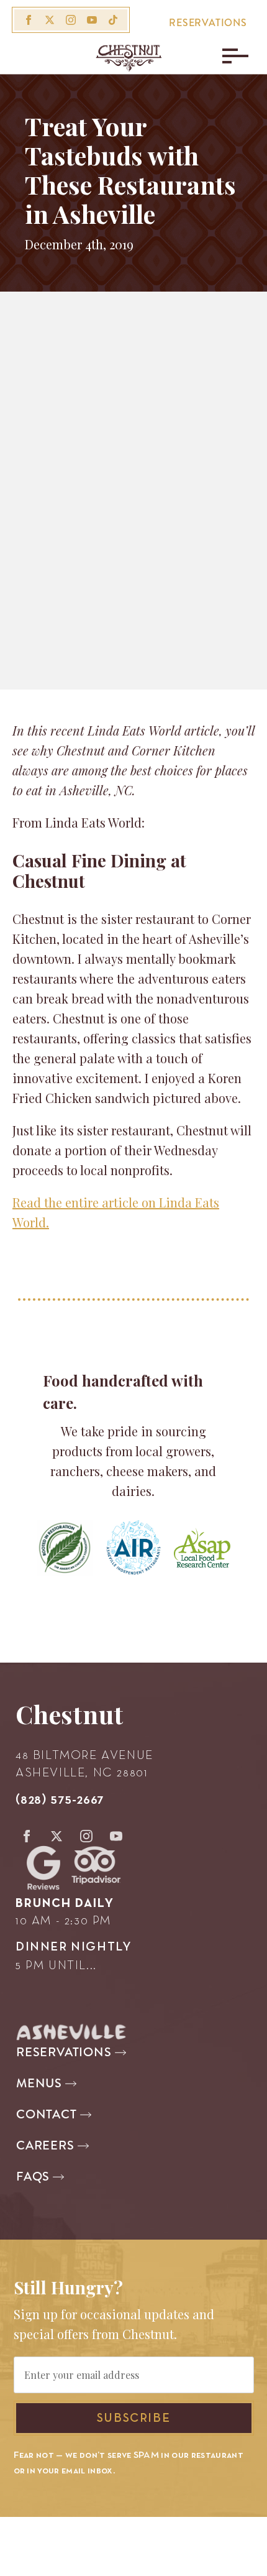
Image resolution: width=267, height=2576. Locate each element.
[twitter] (50, 20)
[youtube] (92, 20)
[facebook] (29, 20)
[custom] (113, 20)
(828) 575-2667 (60, 1800)
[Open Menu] (232, 56)
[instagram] (71, 20)
